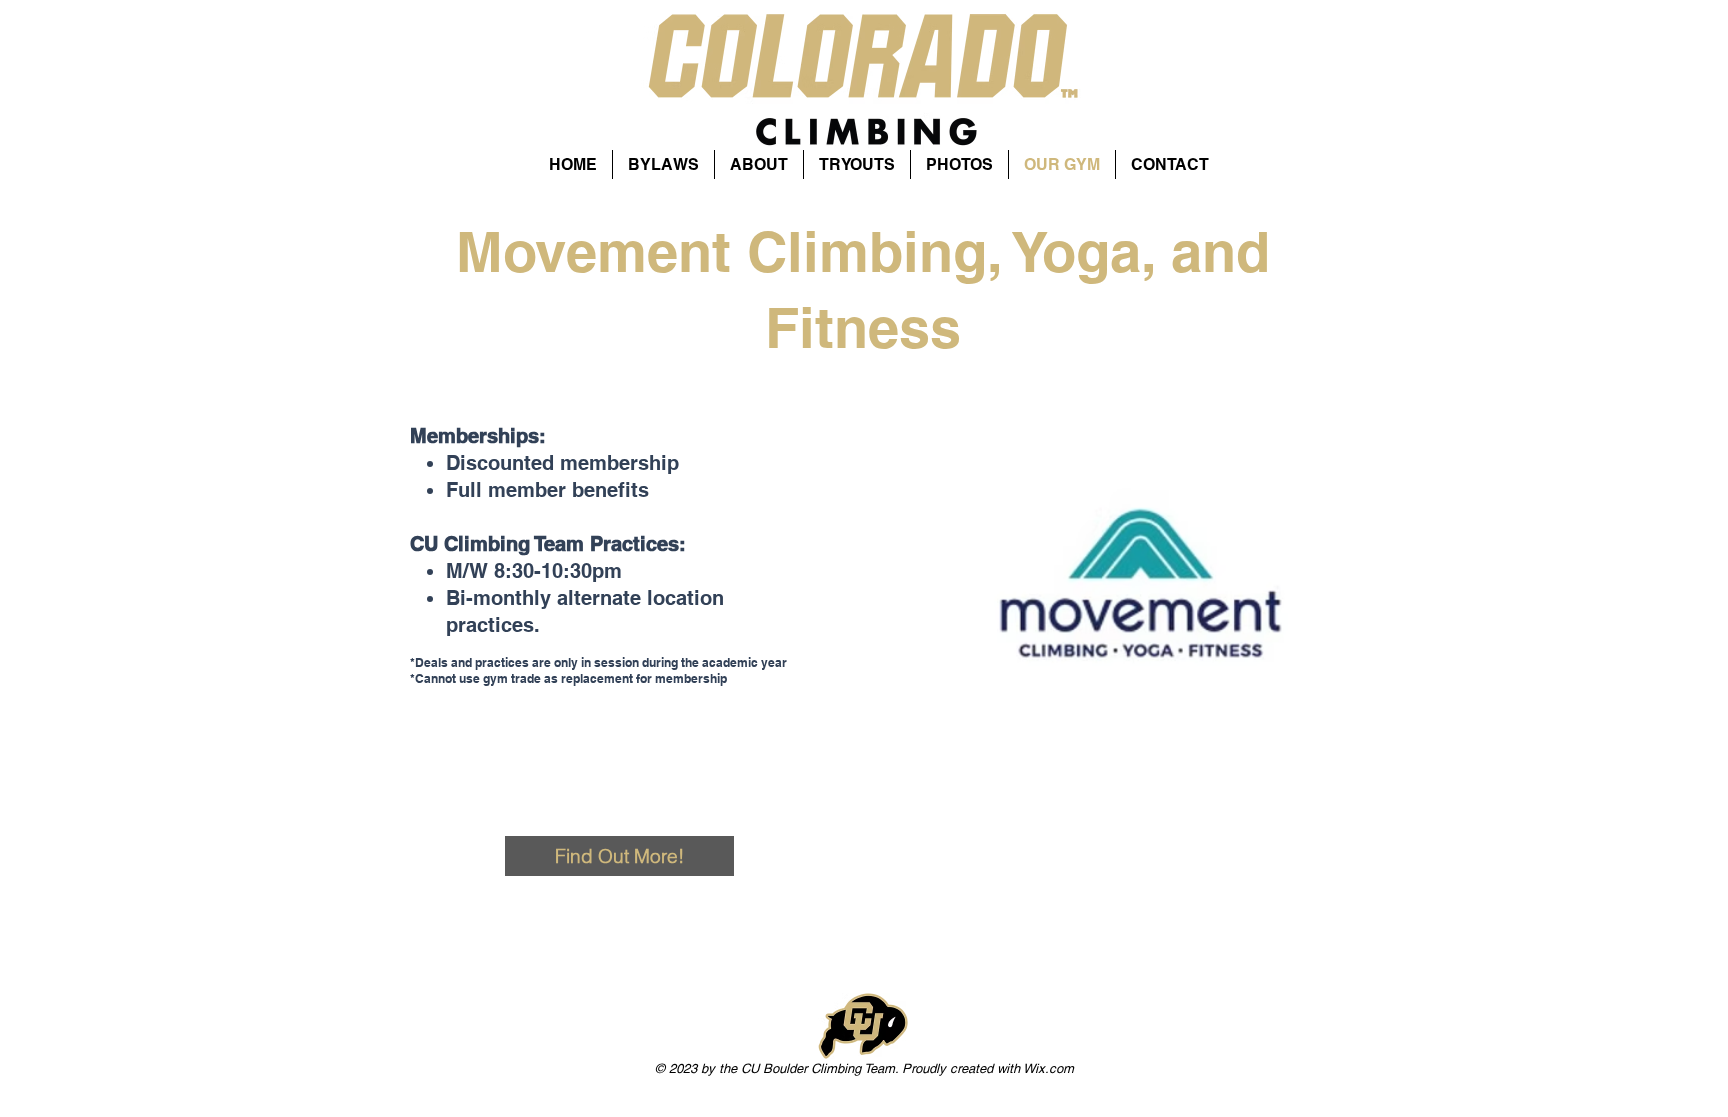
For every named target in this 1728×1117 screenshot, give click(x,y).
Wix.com (1048, 1068)
